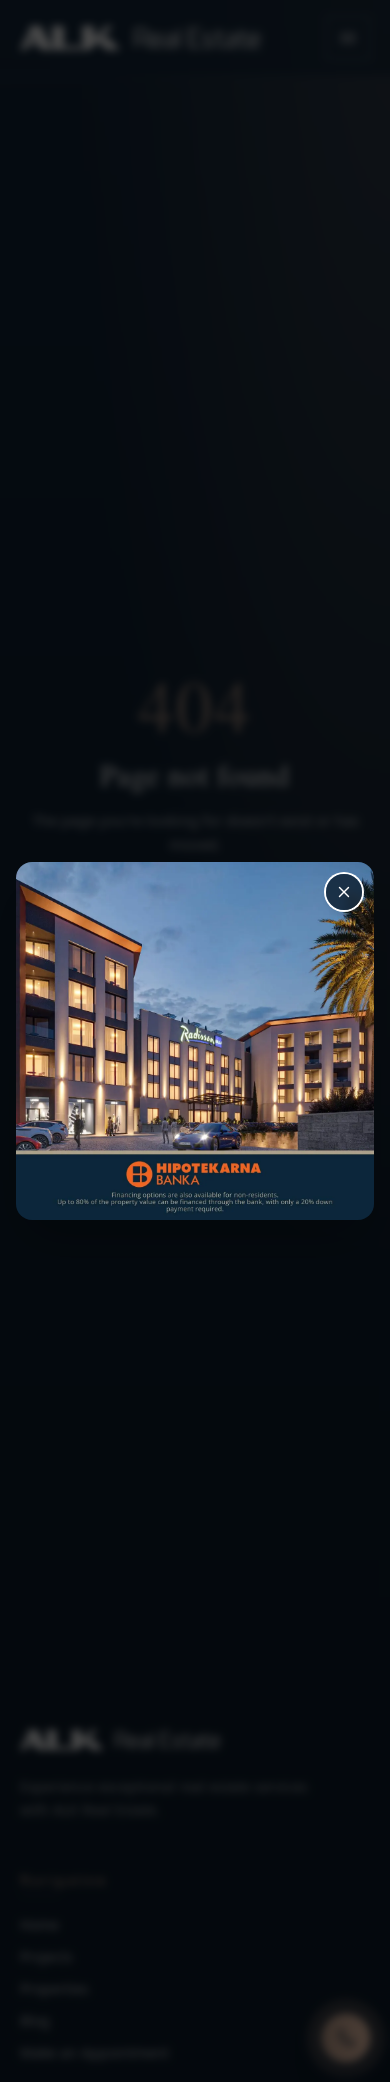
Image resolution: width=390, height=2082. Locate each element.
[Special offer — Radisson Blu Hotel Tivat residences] (195, 1041)
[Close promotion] (344, 892)
